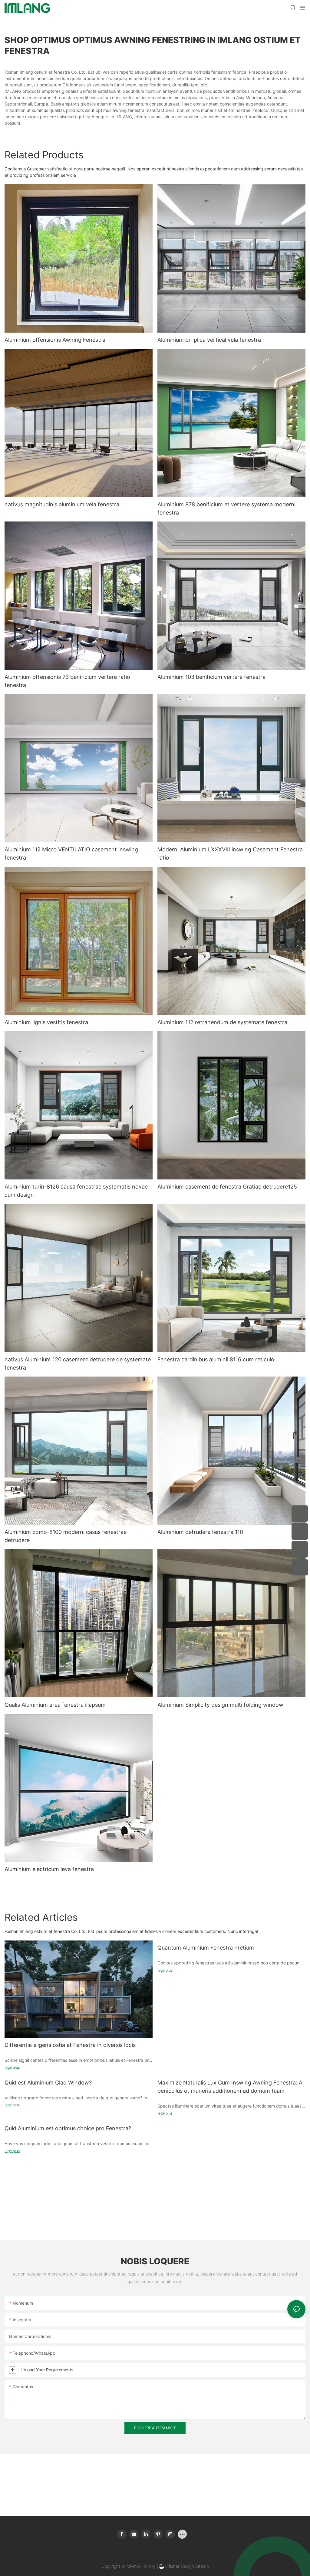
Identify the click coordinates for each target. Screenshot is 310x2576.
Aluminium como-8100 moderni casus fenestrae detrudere (66, 1536)
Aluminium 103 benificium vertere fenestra (211, 677)
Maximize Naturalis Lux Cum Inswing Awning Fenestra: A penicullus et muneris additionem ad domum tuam (230, 2087)
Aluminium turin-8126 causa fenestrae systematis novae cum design (76, 1191)
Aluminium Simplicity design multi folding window (220, 1705)
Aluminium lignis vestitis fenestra (46, 1022)
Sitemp (202, 2566)
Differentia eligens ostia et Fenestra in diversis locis (70, 2045)
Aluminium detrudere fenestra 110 (200, 1532)
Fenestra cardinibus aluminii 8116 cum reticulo (216, 1359)
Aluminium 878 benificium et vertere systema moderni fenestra (226, 508)
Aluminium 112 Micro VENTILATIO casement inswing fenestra (71, 854)
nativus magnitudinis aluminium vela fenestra (62, 504)
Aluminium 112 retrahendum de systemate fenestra (222, 1022)
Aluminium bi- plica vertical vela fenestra (209, 340)
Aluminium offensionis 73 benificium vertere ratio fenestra (67, 681)
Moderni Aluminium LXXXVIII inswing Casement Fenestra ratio (230, 854)
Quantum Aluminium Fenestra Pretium (206, 1948)
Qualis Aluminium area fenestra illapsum (55, 1705)
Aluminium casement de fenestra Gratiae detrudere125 (227, 1187)
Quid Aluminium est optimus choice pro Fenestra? (68, 2128)
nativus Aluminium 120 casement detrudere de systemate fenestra (78, 1363)
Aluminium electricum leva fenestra (49, 1869)
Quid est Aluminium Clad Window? (48, 2083)
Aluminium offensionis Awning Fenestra (55, 340)
